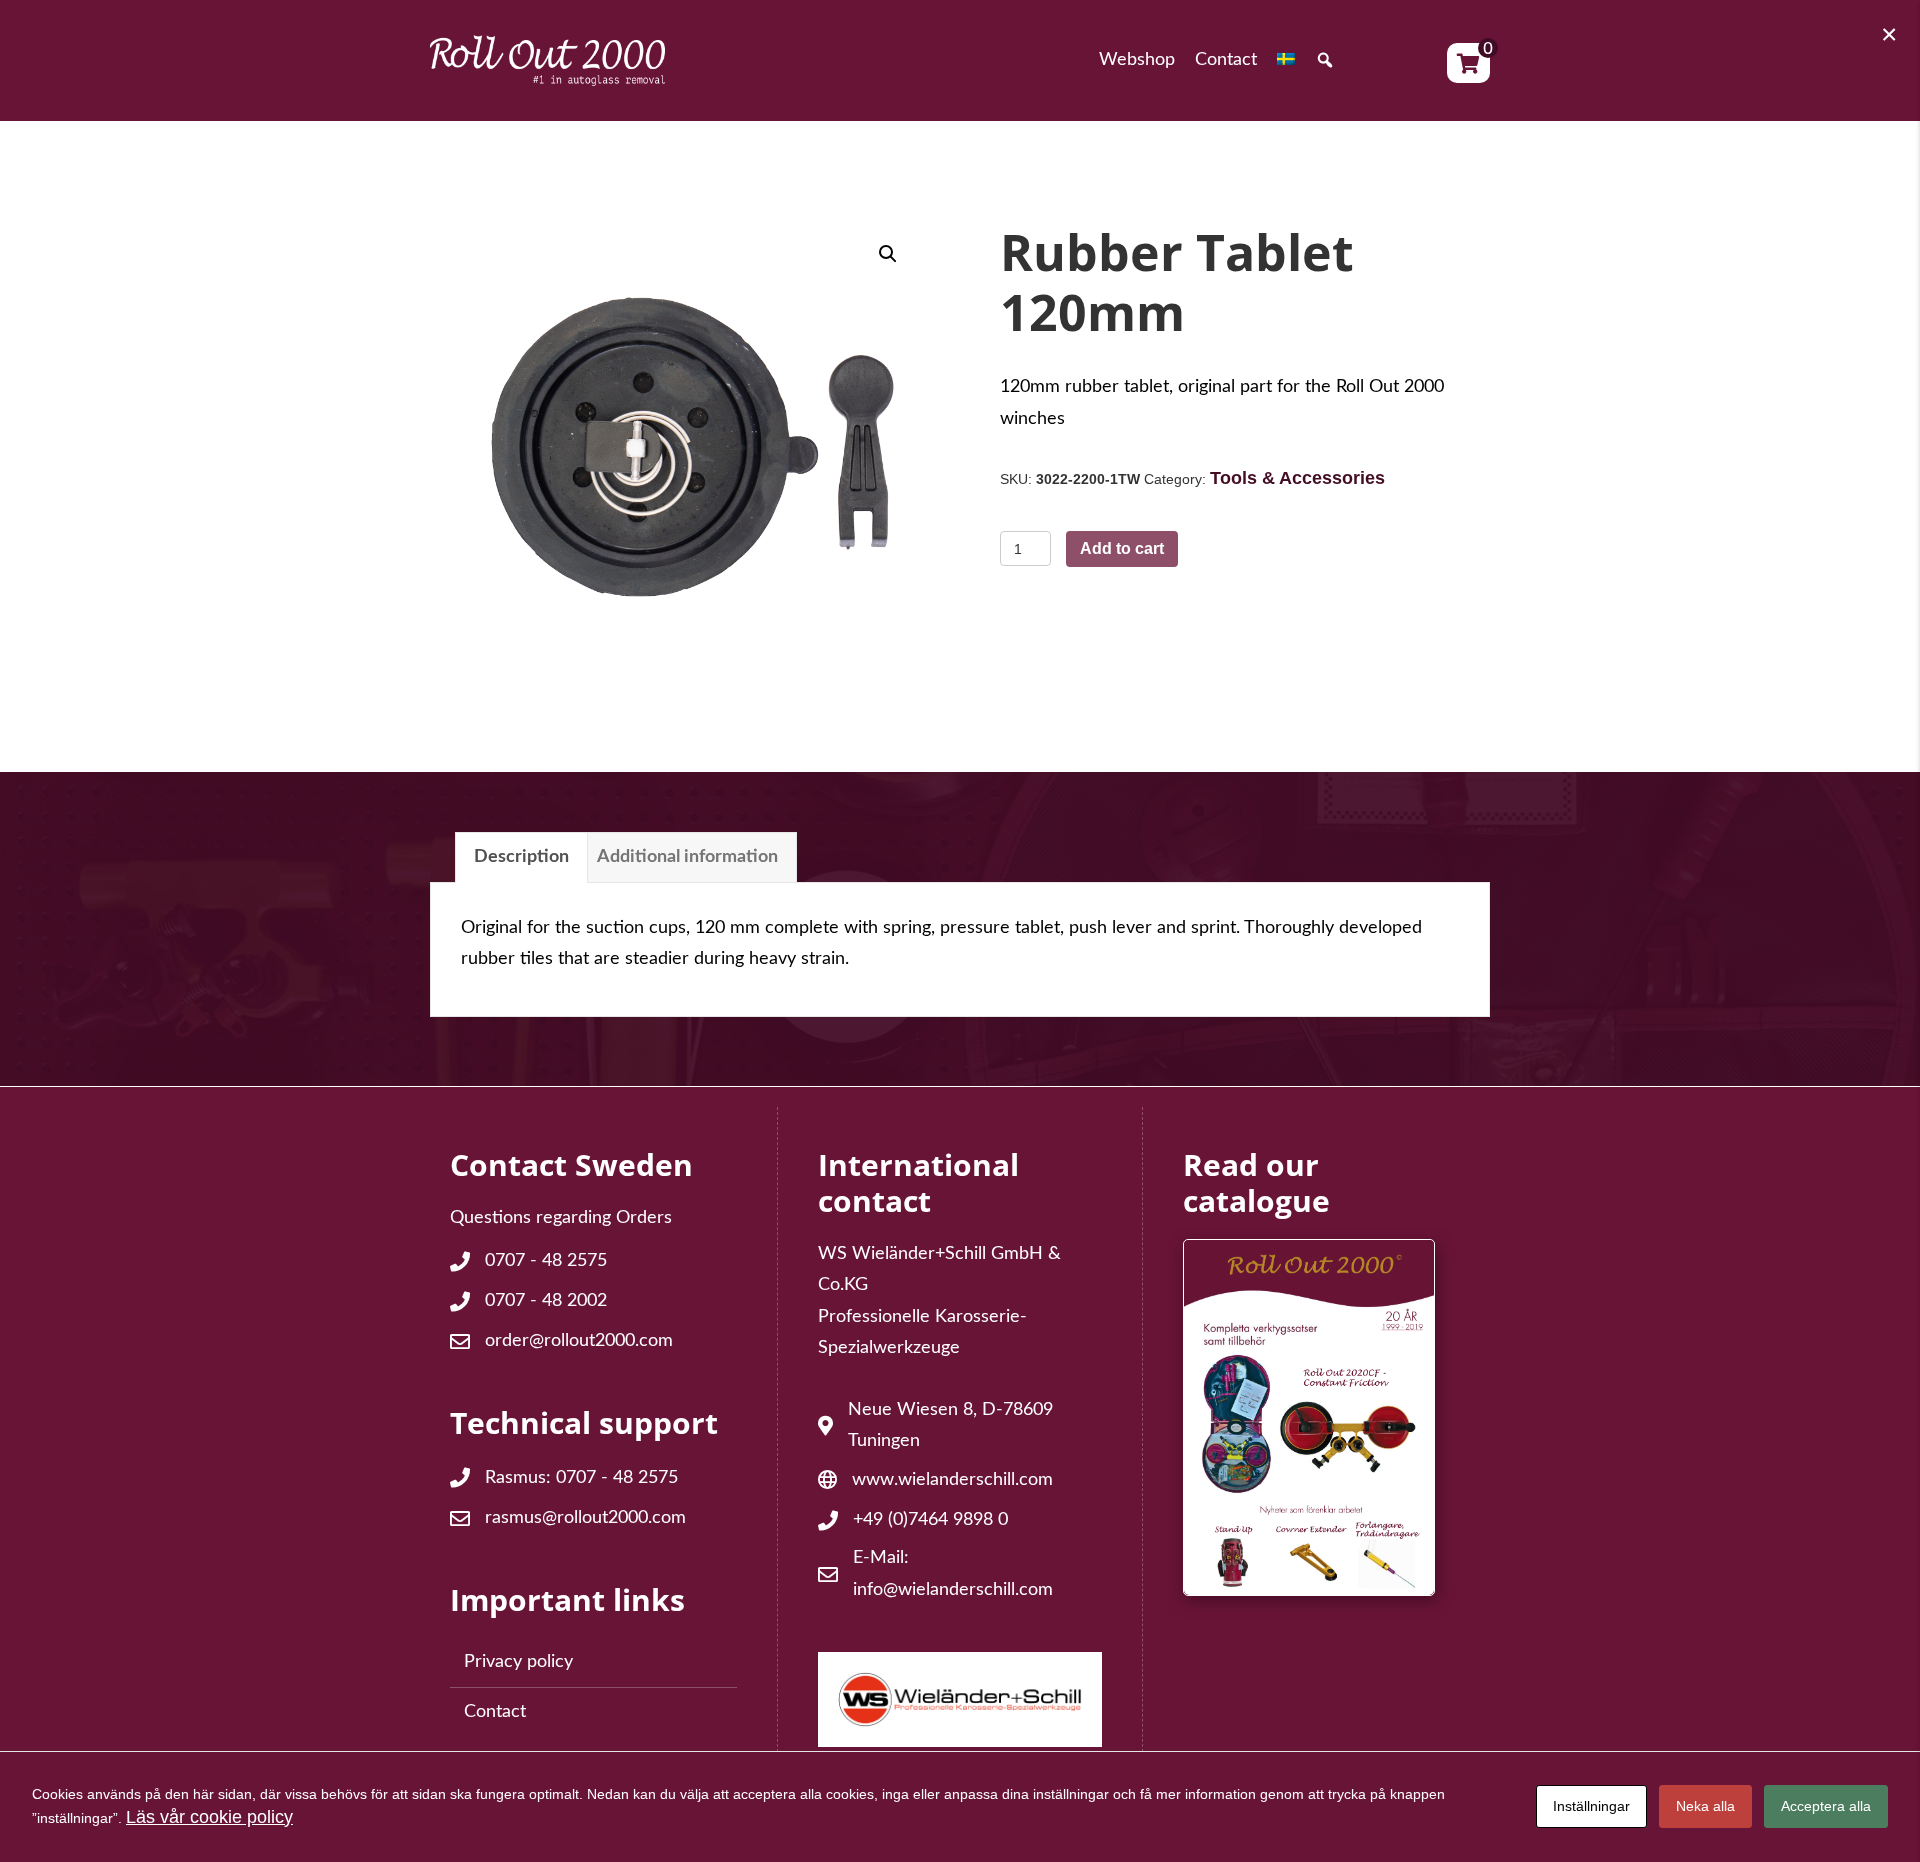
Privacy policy (518, 1662)
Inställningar (1591, 1806)
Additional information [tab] (687, 857)
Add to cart (1122, 548)
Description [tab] (521, 857)
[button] (1325, 61)
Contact (495, 1712)
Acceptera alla (1826, 1806)
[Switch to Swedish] (1286, 61)
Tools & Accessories (1297, 478)
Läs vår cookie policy (209, 1817)
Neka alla (1705, 1806)
